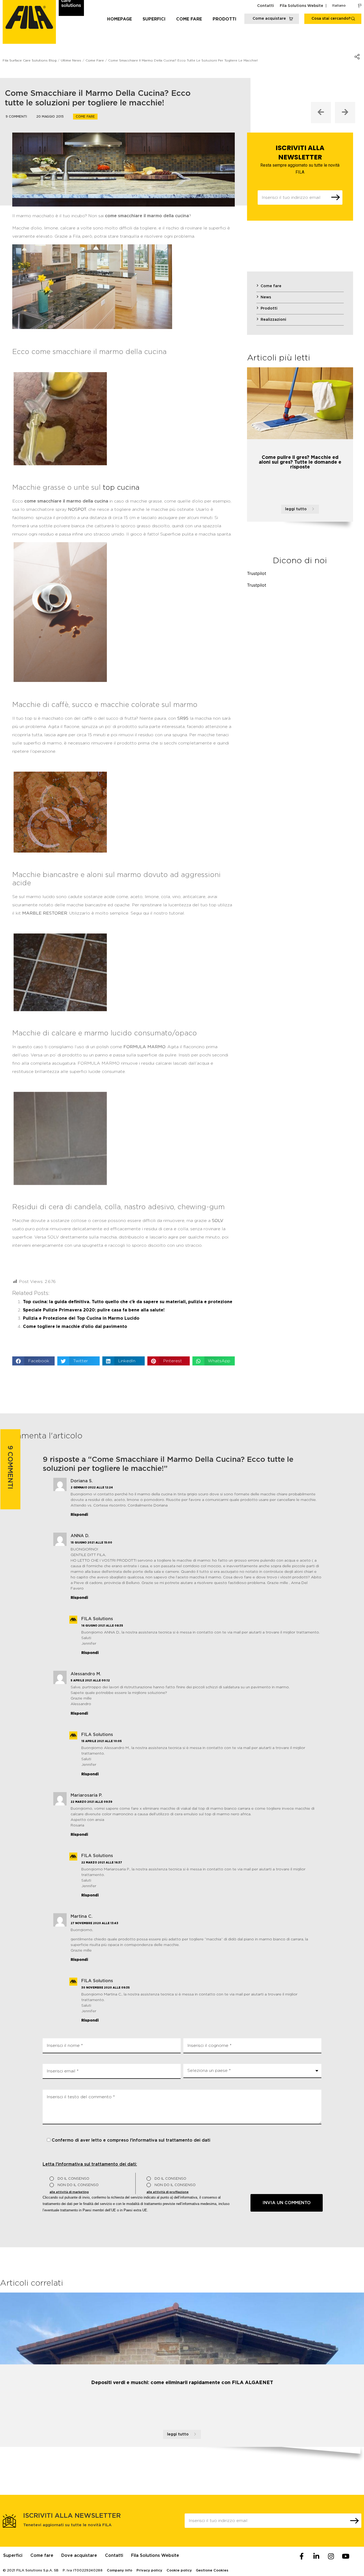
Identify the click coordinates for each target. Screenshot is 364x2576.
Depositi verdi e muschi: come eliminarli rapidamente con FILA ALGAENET (182, 2383)
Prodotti (225, 19)
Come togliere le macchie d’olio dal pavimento (75, 1327)
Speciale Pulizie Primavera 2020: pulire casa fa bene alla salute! (94, 1310)
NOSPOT (77, 509)
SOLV (218, 1221)
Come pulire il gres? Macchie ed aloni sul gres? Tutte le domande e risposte (300, 462)
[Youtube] (346, 2556)
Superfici (154, 19)
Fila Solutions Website (302, 6)
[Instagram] (331, 2556)
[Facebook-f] (302, 2556)
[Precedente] (321, 113)
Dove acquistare (79, 2556)
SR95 (183, 718)
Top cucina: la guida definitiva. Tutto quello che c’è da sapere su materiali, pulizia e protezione (128, 1302)
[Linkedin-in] (316, 2556)
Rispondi (79, 1515)
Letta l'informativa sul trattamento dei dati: (90, 2164)
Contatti (266, 6)
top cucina (121, 488)
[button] (33, 1361)
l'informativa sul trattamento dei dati (170, 2140)
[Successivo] (345, 113)
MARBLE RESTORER (45, 913)
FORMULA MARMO (144, 1047)
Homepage (120, 19)
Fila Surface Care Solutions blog (30, 60)
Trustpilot (257, 573)
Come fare (189, 19)
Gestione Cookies (212, 2571)
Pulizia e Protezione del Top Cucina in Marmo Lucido (81, 1318)
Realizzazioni (273, 320)
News (266, 297)
